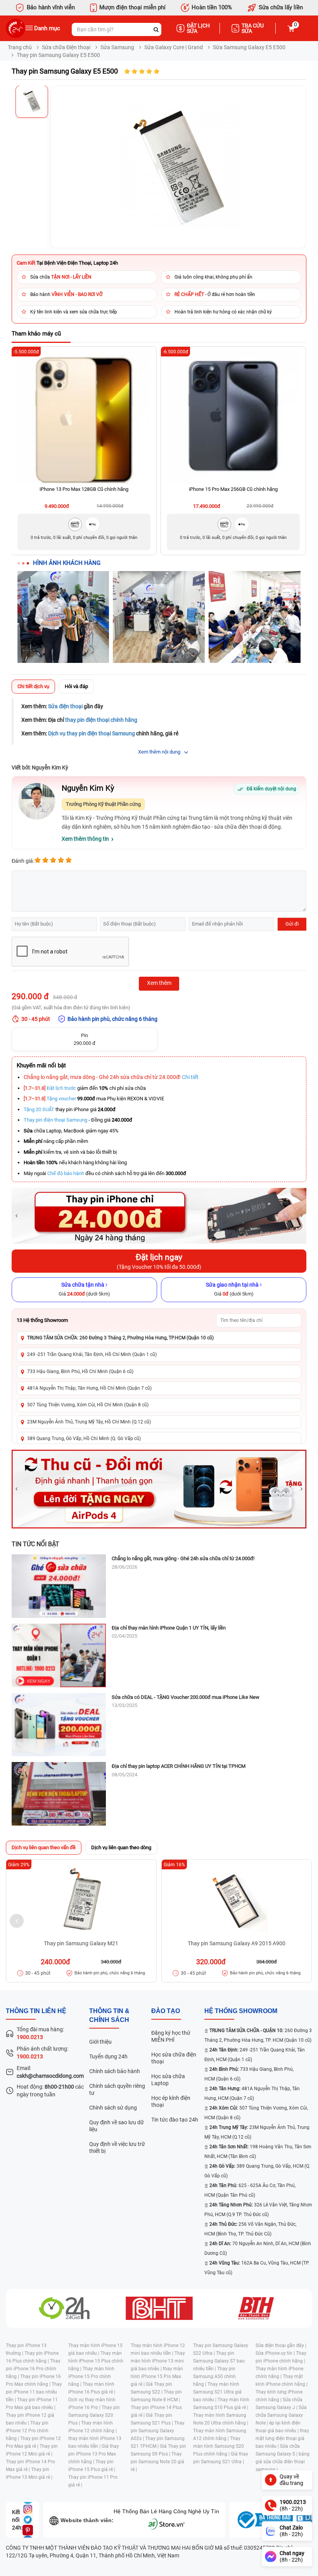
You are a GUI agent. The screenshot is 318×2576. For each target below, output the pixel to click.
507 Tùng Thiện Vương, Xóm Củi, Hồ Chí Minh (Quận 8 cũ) (88, 1405)
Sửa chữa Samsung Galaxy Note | (281, 2415)
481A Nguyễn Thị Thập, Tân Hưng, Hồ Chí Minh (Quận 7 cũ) (89, 1388)
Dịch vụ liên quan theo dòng (121, 1847)
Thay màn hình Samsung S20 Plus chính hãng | (219, 2446)
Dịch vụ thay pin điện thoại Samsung (92, 733)
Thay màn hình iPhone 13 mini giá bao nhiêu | (158, 2361)
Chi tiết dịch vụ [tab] (33, 686)
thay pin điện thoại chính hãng (101, 720)
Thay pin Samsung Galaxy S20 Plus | (94, 2415)
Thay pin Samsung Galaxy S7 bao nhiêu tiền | (219, 2361)
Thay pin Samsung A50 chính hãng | (214, 2376)
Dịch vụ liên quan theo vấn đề (44, 1847)
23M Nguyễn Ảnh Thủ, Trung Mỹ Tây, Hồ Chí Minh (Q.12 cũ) (89, 1422)
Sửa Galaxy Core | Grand (174, 47)
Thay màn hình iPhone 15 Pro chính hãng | (91, 2376)
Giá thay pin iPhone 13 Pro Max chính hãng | (94, 2454)
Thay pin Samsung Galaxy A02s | (158, 2431)
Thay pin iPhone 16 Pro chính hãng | (33, 2369)
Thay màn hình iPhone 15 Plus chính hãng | (96, 2361)
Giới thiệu (100, 2042)
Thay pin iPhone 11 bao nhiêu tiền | (34, 2392)
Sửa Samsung (117, 47)
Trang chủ (20, 47)
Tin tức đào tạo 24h (175, 2120)
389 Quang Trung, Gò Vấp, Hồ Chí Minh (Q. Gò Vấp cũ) (84, 1439)
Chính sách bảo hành (115, 2071)
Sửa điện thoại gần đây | (281, 2345)
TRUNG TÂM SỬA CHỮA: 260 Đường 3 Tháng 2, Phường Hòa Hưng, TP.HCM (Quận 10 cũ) (120, 1338)
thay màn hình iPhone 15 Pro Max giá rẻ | (157, 2376)
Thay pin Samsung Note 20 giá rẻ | (157, 2462)
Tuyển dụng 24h (108, 2056)
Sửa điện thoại (65, 706)
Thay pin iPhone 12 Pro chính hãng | (27, 2431)
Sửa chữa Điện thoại (66, 47)
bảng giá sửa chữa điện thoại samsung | (283, 2462)
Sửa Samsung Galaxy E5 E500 (249, 47)
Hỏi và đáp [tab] (76, 686)
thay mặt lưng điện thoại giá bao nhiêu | (282, 2438)
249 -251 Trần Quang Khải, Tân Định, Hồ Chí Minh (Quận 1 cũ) (92, 1354)
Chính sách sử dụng (113, 2108)
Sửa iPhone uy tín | (276, 2353)
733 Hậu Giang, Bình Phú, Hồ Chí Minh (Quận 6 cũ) (80, 1371)
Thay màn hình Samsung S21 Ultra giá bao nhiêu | (217, 2392)
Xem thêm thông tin (85, 839)
